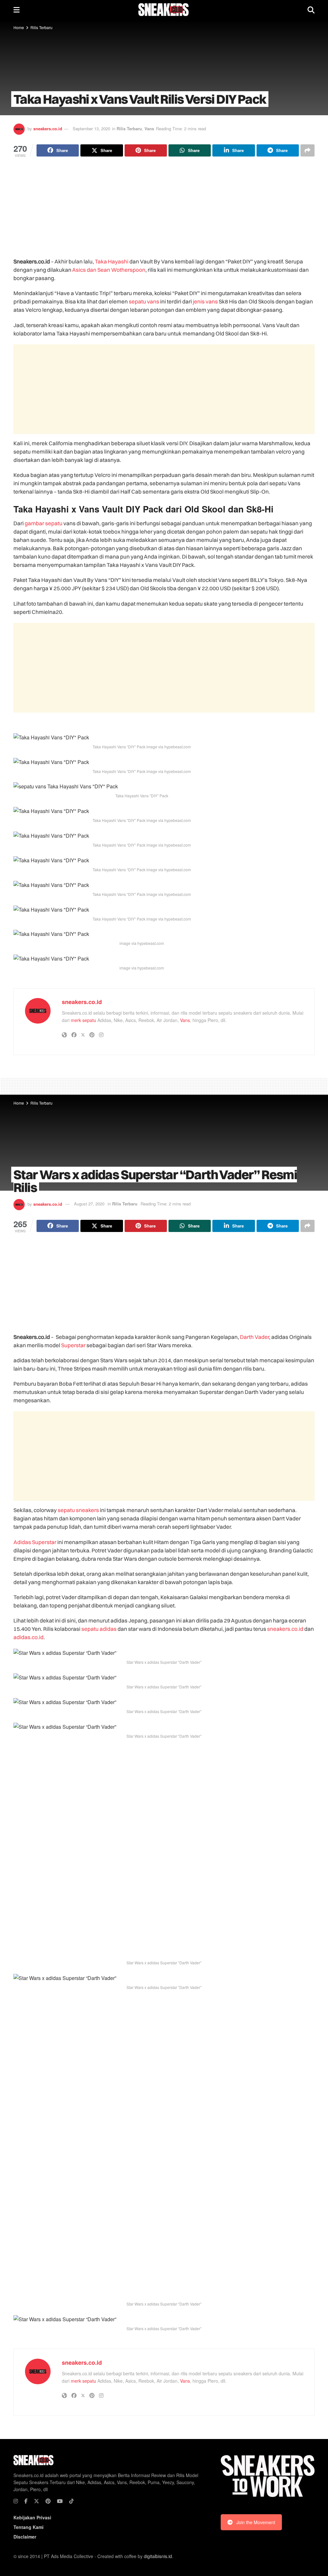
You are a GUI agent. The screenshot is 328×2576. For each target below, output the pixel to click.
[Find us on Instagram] (16, 2501)
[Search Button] (311, 10)
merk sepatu (83, 1020)
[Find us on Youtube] (60, 2501)
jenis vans (205, 301)
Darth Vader (254, 1337)
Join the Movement (256, 2522)
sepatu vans (144, 301)
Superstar (73, 1345)
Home (19, 27)
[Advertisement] (164, 213)
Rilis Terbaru (41, 27)
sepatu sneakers (78, 1510)
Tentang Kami (29, 2527)
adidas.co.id (29, 1637)
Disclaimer (25, 2537)
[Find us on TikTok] (71, 2501)
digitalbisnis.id (158, 2556)
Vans (149, 129)
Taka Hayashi (112, 261)
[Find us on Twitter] (37, 2501)
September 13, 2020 (91, 129)
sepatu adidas (99, 1629)
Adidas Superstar (35, 1542)
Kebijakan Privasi (32, 2517)
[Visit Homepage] (164, 10)
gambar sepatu (44, 523)
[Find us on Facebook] (26, 2501)
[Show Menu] (16, 10)
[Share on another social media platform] (307, 150)
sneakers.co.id (48, 129)
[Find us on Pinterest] (48, 2501)
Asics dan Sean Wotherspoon (109, 270)
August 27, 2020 (89, 1204)
